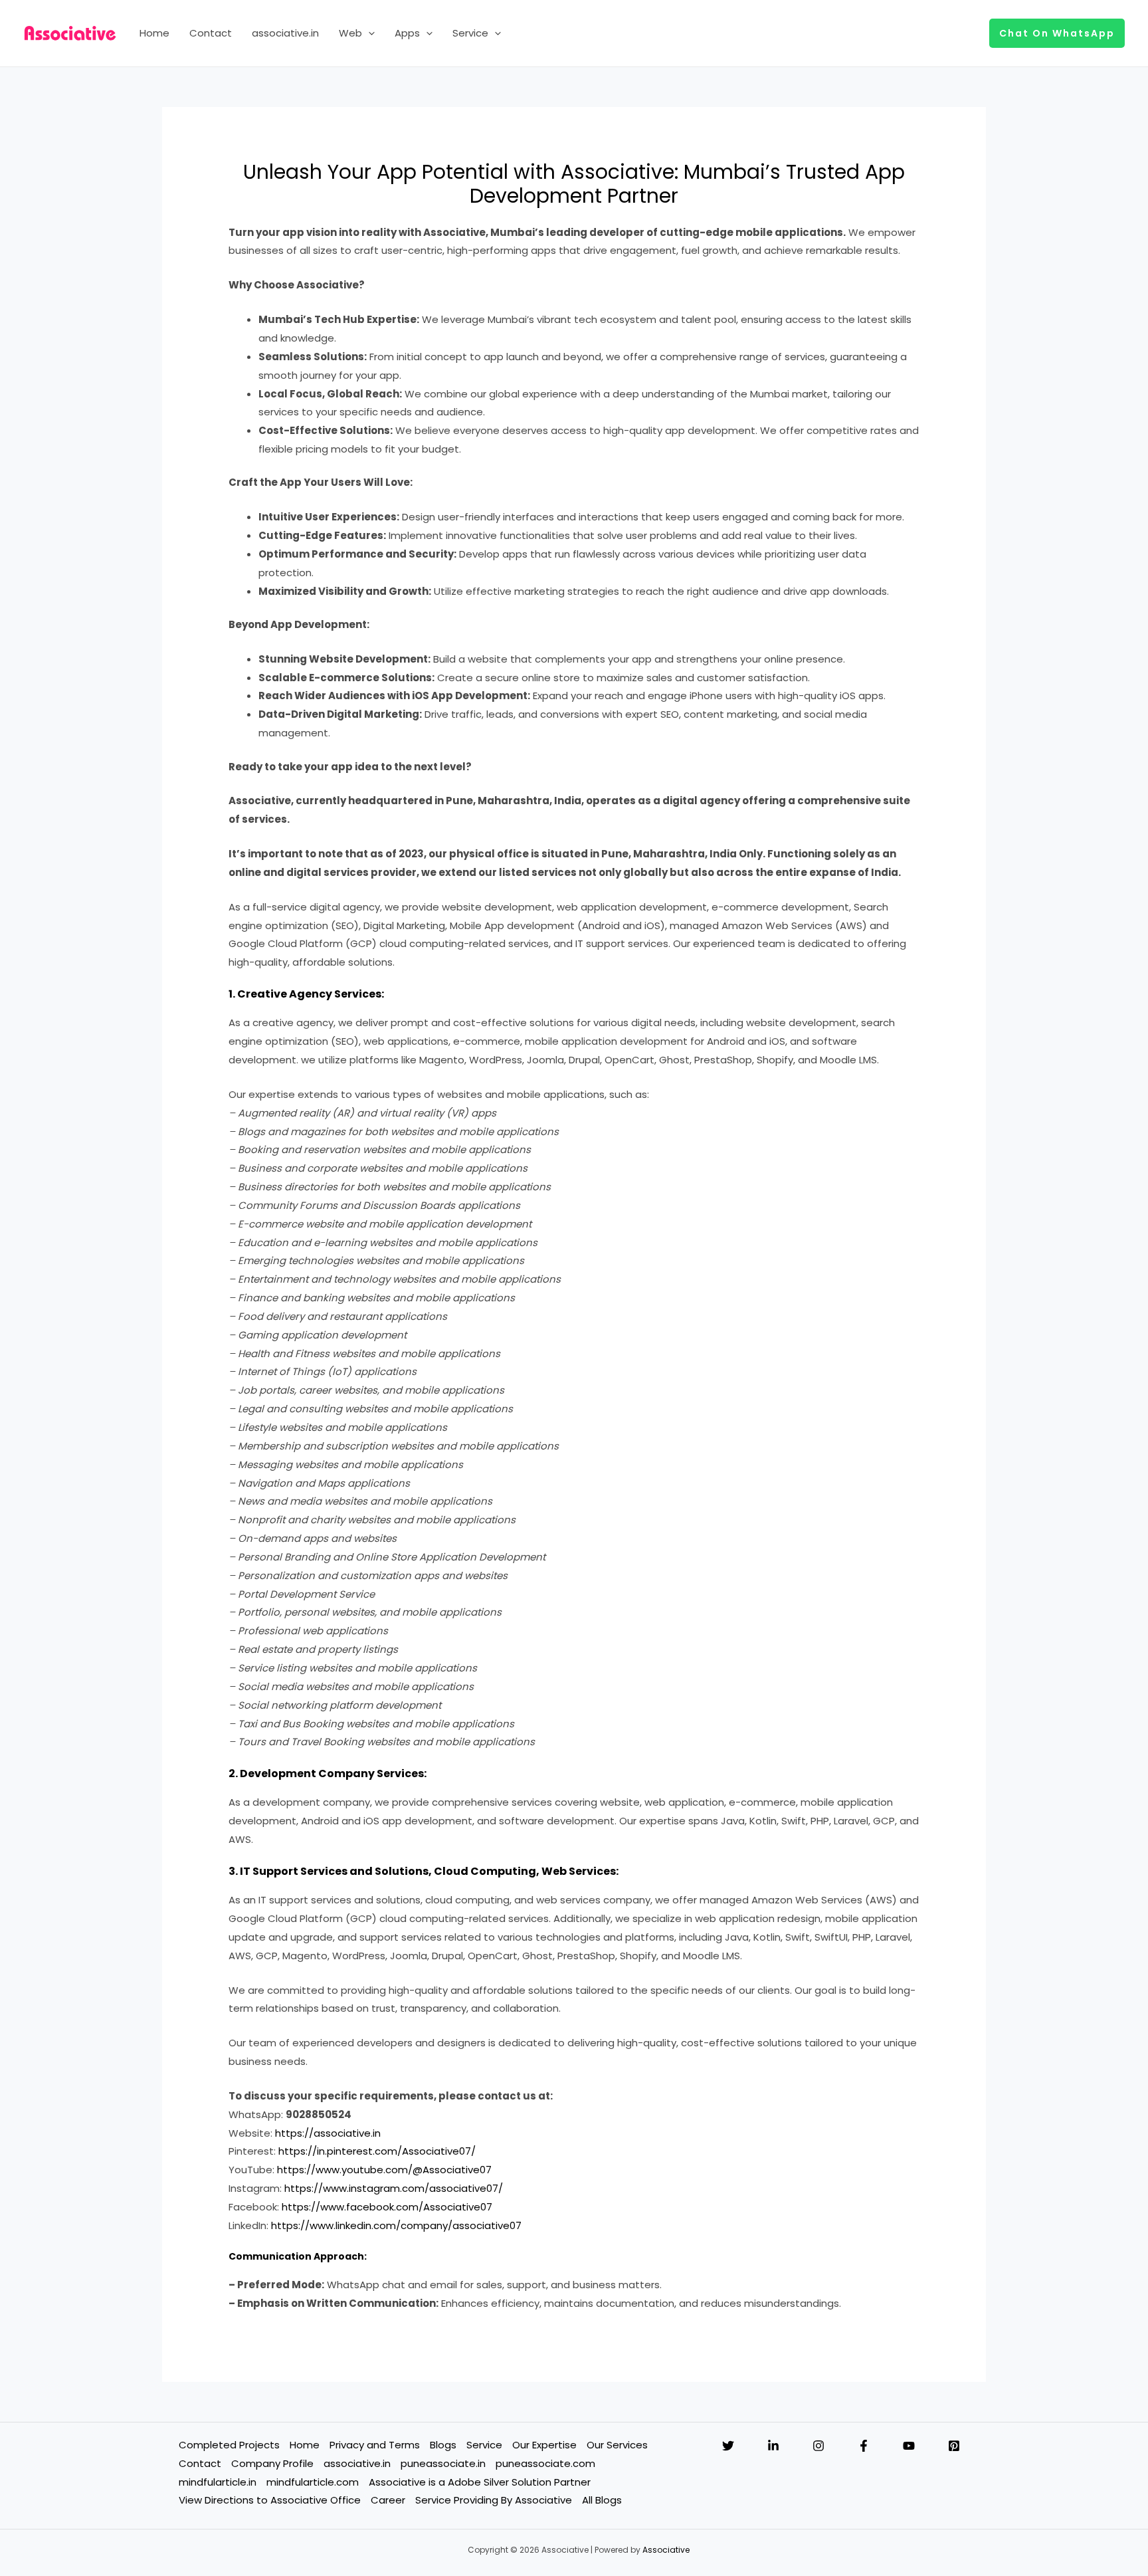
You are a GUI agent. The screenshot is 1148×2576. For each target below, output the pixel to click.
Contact (211, 33)
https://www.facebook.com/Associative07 (387, 2207)
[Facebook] (864, 2446)
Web (350, 33)
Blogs (443, 2445)
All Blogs (602, 2500)
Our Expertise (544, 2445)
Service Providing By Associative (494, 2500)
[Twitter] (728, 2446)
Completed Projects (229, 2445)
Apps (407, 33)
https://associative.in (328, 2133)
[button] (368, 33)
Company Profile (272, 2463)
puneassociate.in (443, 2463)
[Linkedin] (773, 2446)
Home (154, 33)
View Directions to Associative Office (270, 2500)
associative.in (285, 33)
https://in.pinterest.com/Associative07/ (377, 2151)
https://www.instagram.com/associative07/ (394, 2188)
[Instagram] (818, 2446)
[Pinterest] (954, 2446)
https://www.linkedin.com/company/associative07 (396, 2225)
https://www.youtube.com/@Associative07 (384, 2170)
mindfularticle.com (313, 2482)
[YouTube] (909, 2446)
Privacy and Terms (375, 2445)
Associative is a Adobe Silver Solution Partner (480, 2482)
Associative (666, 2550)
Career (388, 2500)
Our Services (617, 2445)
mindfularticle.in (218, 2482)
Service (470, 33)
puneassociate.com (545, 2463)
